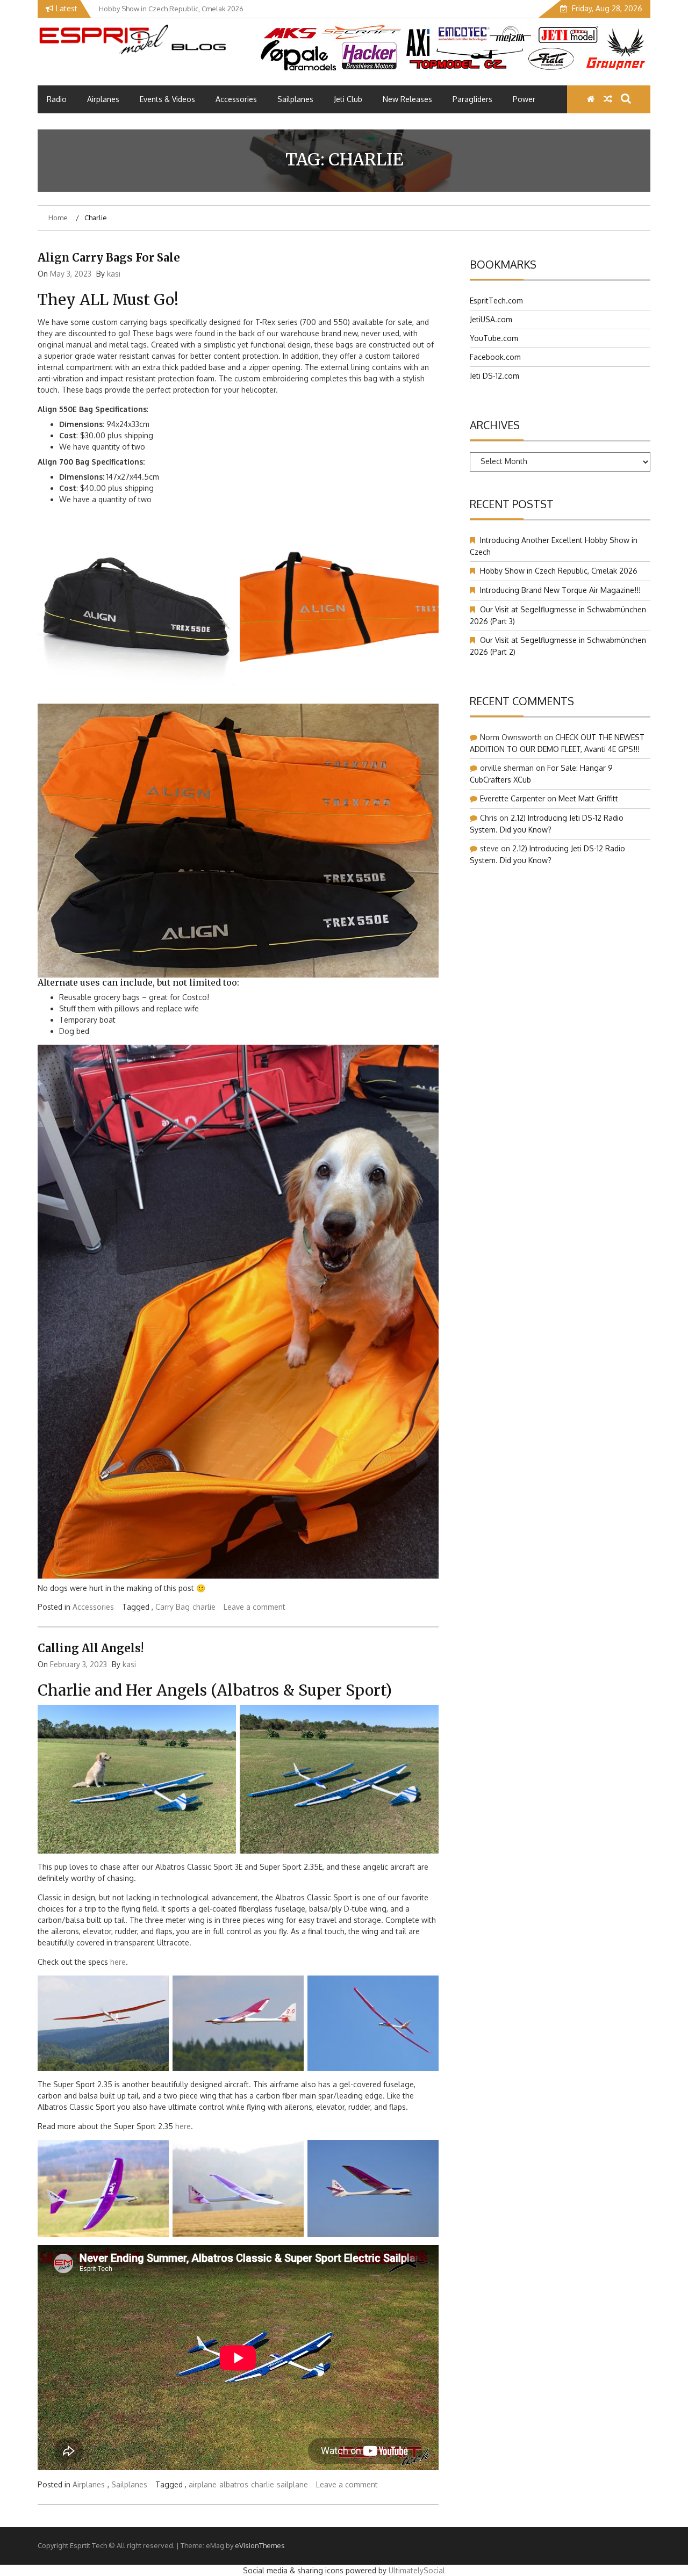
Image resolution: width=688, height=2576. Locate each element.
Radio (57, 99)
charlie (204, 1607)
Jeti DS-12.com (494, 376)
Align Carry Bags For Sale (109, 258)
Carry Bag (173, 1607)
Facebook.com (495, 357)
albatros (234, 2484)
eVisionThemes (260, 2545)
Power (524, 99)
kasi (114, 274)
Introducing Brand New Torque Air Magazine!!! (560, 590)
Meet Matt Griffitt (588, 798)
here (118, 1962)
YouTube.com (494, 338)
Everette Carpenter (513, 798)
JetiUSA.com (491, 319)
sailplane (292, 2484)
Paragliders (472, 99)
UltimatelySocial (417, 2570)
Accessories (236, 99)
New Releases (407, 99)
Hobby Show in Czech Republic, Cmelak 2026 (559, 571)
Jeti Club (348, 99)
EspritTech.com (496, 301)
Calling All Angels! (91, 1648)
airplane (203, 2484)
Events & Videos (167, 99)
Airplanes (103, 99)
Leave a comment (255, 1607)
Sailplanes (295, 99)
